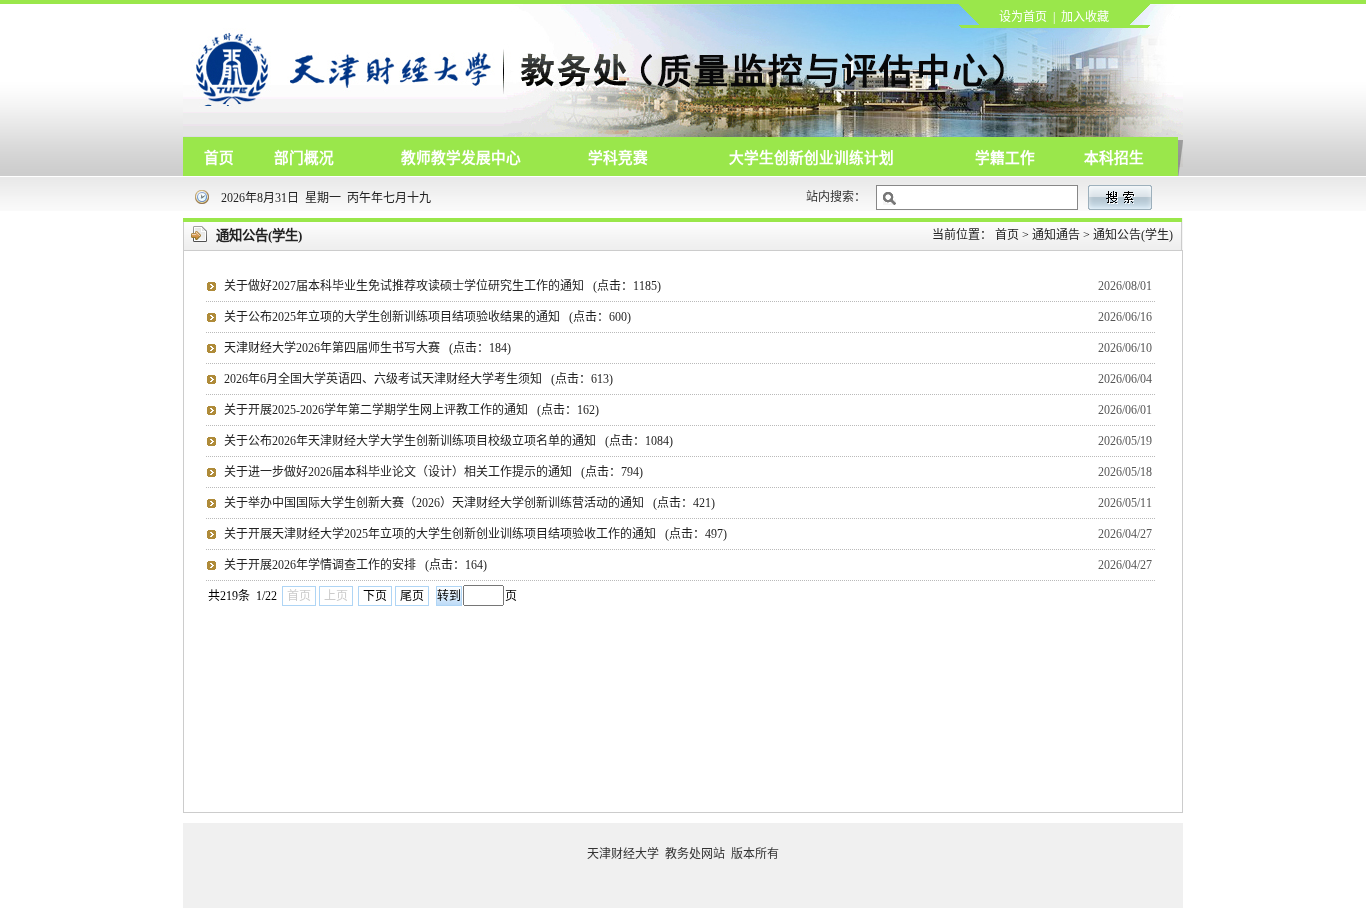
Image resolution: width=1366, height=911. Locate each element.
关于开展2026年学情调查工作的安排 (355, 565)
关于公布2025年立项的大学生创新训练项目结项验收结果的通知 (427, 317)
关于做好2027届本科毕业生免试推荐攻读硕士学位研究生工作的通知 (442, 286)
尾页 (412, 596)
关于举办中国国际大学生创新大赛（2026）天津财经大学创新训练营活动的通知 (469, 503)
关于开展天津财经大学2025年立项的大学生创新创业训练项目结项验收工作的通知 (475, 534)
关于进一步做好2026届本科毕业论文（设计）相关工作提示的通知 (433, 472)
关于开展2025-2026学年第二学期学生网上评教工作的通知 (411, 410)
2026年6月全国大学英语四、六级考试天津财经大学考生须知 (418, 379)
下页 (375, 596)
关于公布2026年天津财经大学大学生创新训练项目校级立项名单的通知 (448, 441)
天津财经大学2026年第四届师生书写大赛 (367, 348)
